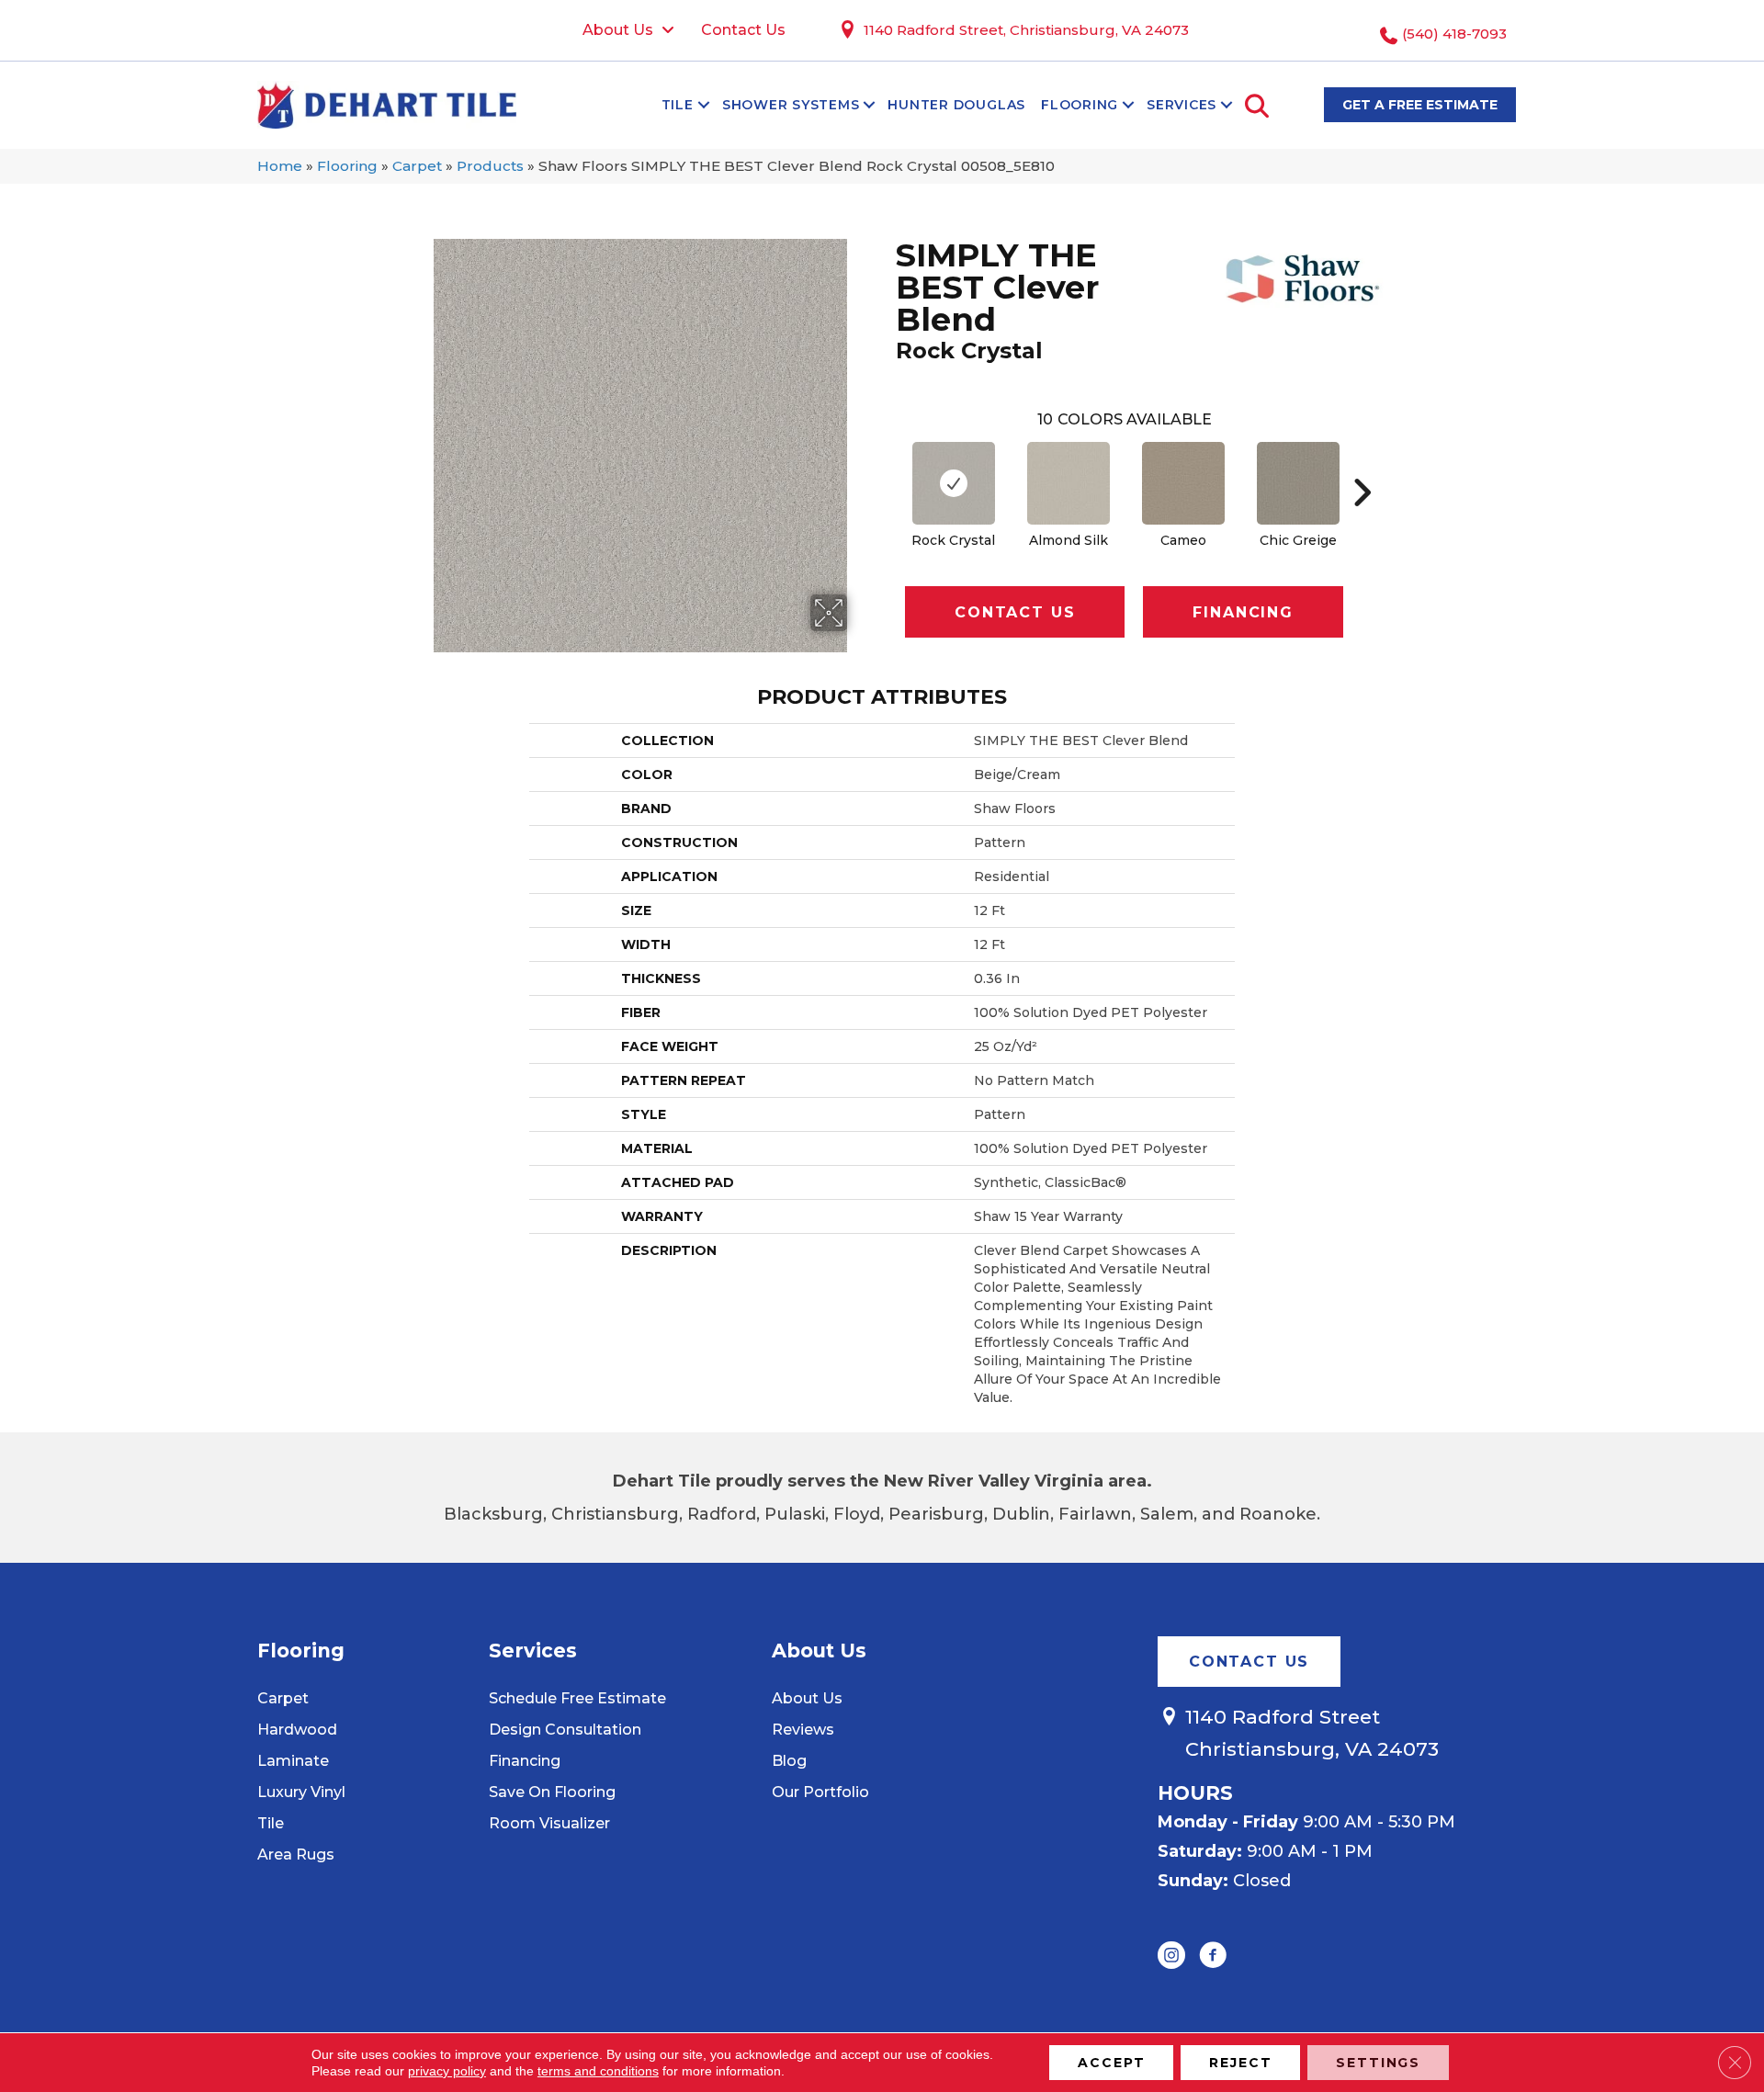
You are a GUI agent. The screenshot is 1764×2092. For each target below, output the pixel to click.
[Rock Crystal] (954, 483)
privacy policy (447, 2071)
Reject (1240, 2063)
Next (1362, 465)
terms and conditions (598, 2071)
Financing (1243, 612)
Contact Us (1015, 612)
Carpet (417, 166)
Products (490, 166)
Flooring (1080, 105)
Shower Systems (791, 105)
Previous (887, 465)
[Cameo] (1183, 483)
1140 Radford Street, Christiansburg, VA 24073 (1026, 30)
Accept (1111, 2063)
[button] (704, 105)
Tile (678, 105)
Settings (1378, 2063)
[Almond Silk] (1069, 483)
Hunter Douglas (956, 105)
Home (280, 166)
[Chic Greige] (1298, 483)
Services (1182, 105)
